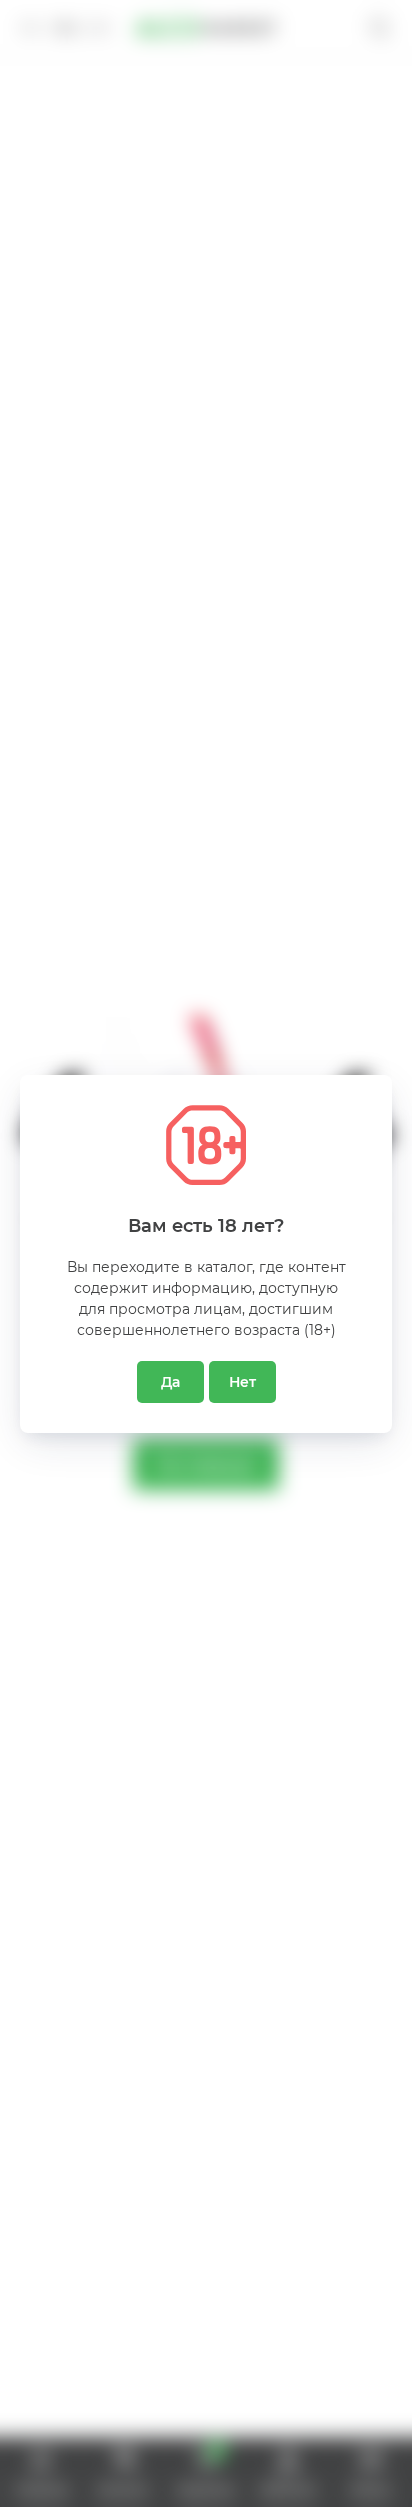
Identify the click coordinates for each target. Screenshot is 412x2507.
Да (170, 1382)
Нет (242, 1382)
